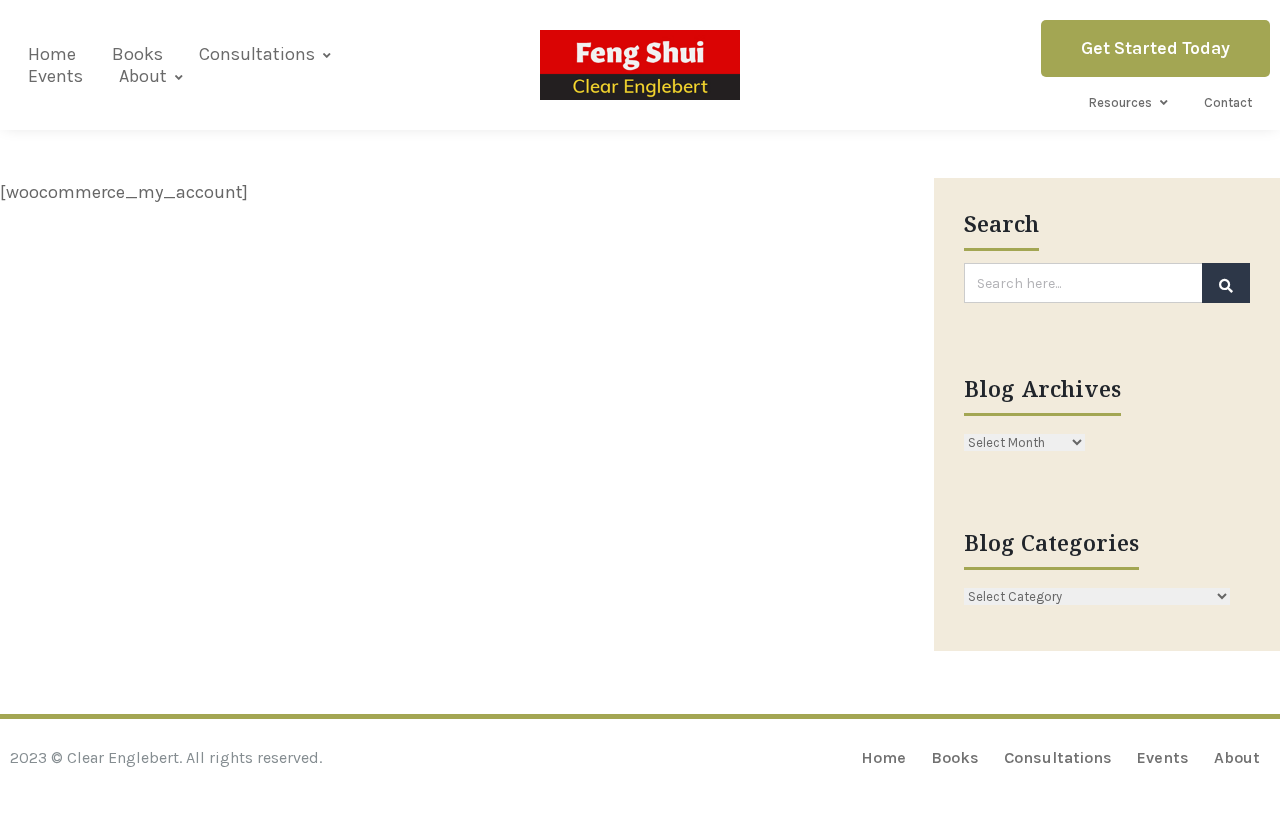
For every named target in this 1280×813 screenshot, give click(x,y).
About (143, 76)
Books (137, 54)
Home (52, 54)
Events (55, 76)
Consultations (257, 54)
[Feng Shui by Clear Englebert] (640, 64)
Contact (1228, 102)
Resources (1120, 102)
